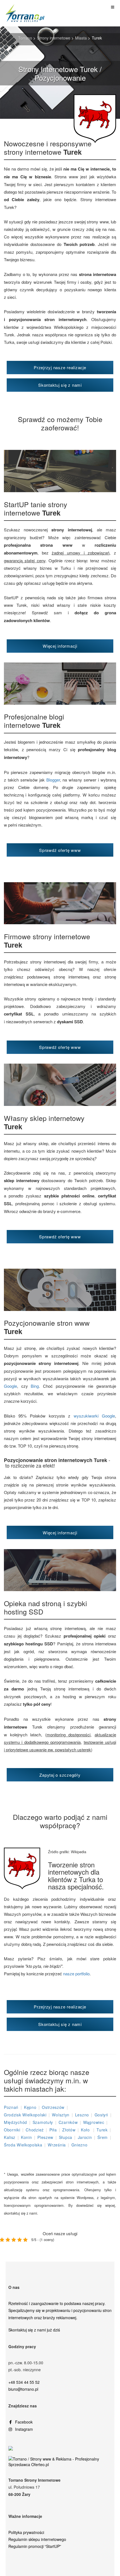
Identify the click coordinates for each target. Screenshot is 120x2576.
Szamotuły (43, 2122)
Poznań (11, 2107)
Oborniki (12, 2130)
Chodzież (35, 2130)
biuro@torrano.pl (23, 2389)
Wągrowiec (94, 2122)
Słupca (66, 2137)
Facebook (24, 2422)
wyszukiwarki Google (94, 1416)
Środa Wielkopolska (23, 2145)
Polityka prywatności (26, 2532)
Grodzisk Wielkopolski (25, 2115)
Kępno (30, 2107)
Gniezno (80, 2145)
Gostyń (101, 2115)
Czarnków (68, 2122)
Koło (86, 2130)
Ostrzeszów (53, 2107)
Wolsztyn (61, 2115)
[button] (60, 368)
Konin (27, 2137)
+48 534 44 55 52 (24, 2382)
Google (10, 1386)
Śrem (103, 2137)
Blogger (53, 780)
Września (57, 2145)
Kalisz (10, 2137)
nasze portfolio (76, 1974)
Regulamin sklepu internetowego (37, 2539)
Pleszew (45, 2137)
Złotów (69, 2130)
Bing (35, 1386)
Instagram (24, 2429)
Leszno (82, 2115)
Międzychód (15, 2122)
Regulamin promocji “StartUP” (35, 2546)
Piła (53, 2130)
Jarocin (85, 2137)
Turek (102, 2130)
